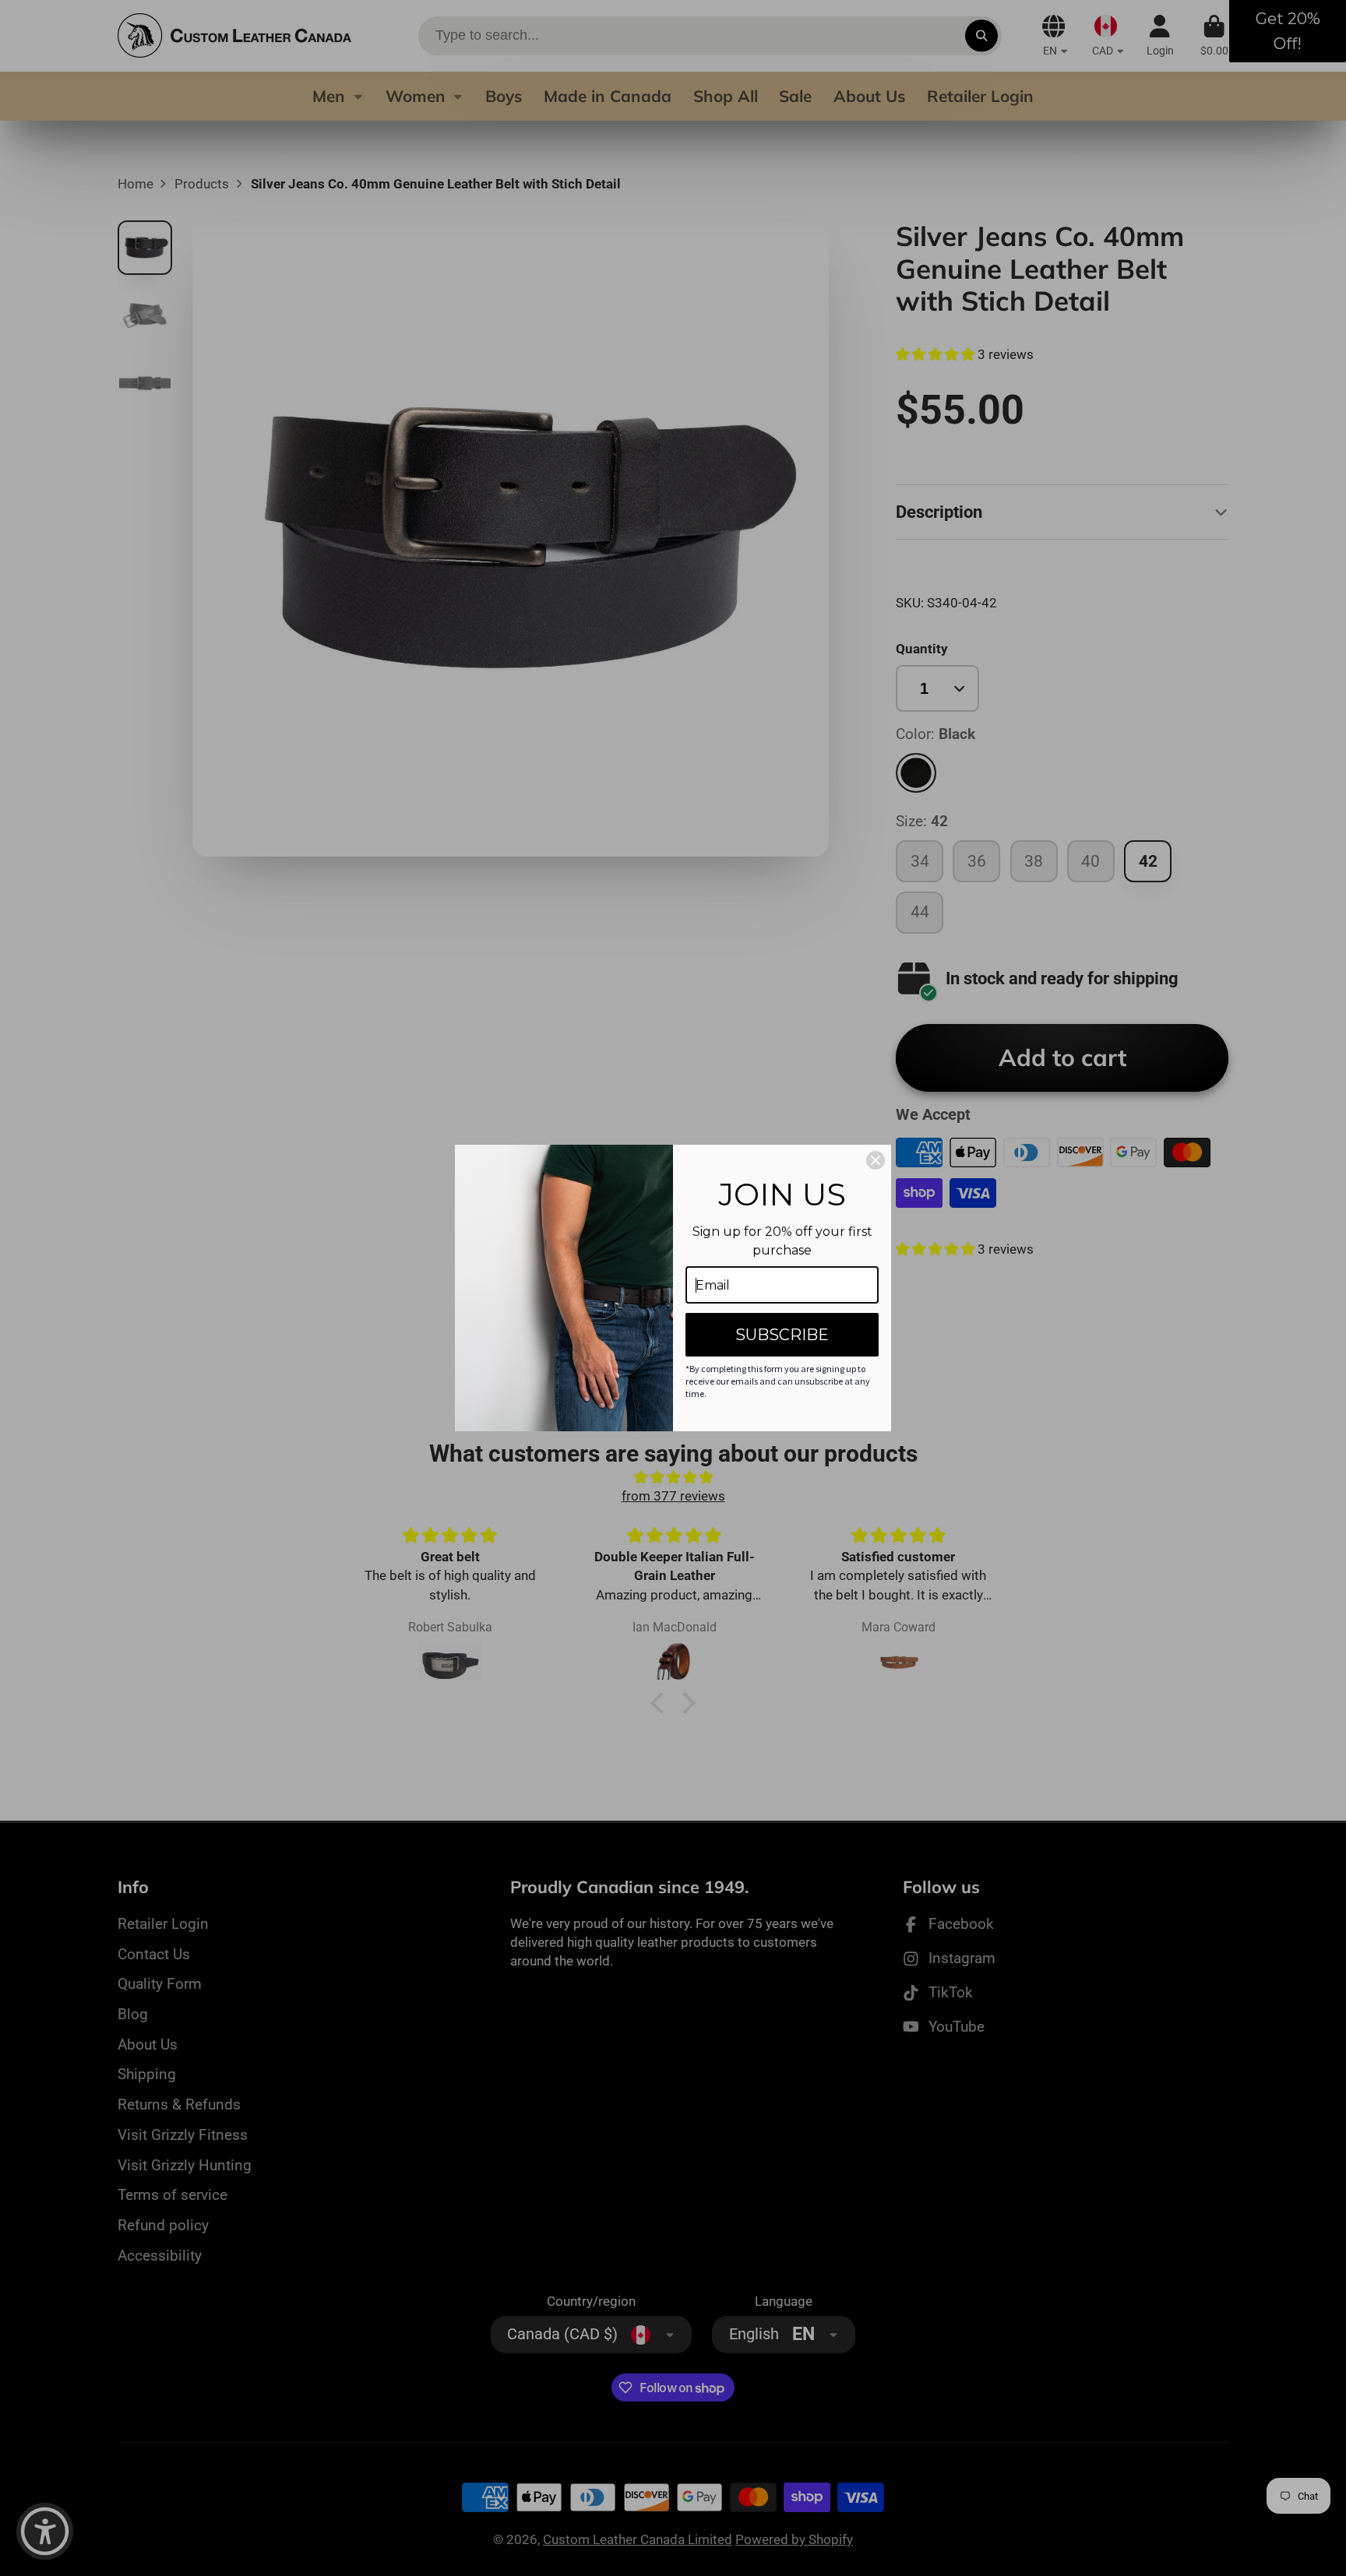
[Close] (876, 1160)
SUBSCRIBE (782, 1335)
